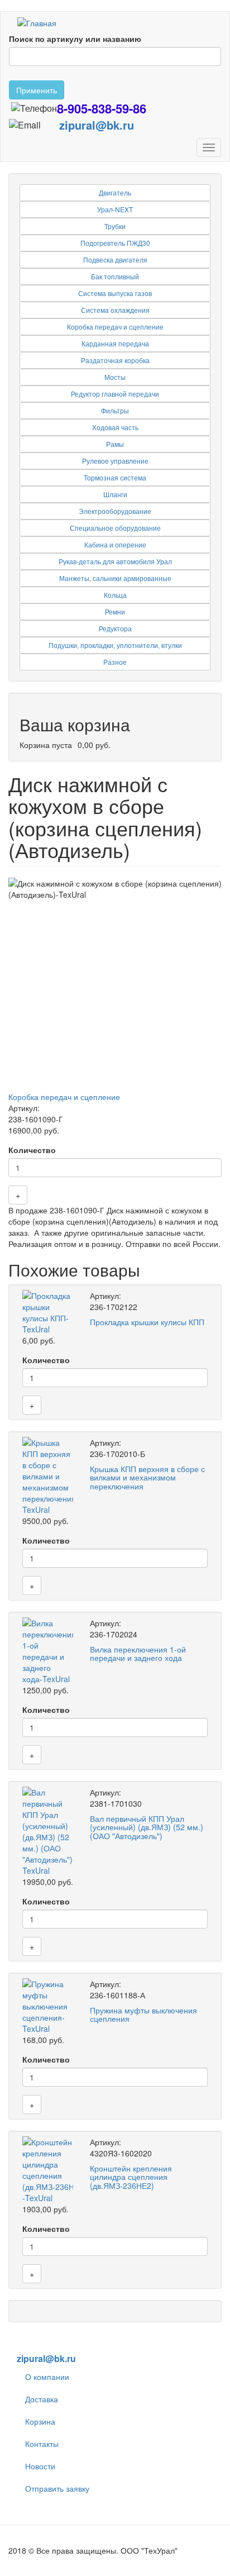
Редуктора (115, 628)
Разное (115, 662)
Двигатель (115, 192)
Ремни (115, 611)
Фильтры (115, 410)
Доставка (42, 2399)
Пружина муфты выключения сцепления (143, 2014)
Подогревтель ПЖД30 (115, 243)
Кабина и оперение (115, 544)
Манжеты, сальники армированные (115, 578)
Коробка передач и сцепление (115, 327)
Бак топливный (115, 276)
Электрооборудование (115, 511)
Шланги (115, 494)
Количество (32, 1150)
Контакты (42, 2444)
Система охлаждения (115, 310)
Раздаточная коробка (115, 360)
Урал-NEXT (115, 209)
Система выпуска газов (115, 293)
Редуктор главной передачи (115, 394)
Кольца (115, 595)
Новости (40, 2466)
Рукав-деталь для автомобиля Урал (115, 561)
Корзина (40, 2421)
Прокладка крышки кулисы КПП (147, 1322)
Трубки (115, 226)
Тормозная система (115, 477)
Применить (37, 90)
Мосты (115, 377)
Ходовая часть (115, 427)
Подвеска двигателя (115, 259)
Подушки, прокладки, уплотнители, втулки (115, 645)
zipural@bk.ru (97, 125)
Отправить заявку (57, 2488)
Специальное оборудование (115, 528)
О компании (47, 2377)
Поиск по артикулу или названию (75, 39)
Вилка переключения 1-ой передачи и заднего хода (138, 1653)
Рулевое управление (115, 461)
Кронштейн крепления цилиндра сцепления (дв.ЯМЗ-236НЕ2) (131, 2177)
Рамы (115, 444)
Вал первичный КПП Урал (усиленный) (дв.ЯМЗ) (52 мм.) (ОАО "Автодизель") (147, 1827)
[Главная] (37, 22)
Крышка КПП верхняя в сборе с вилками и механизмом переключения (147, 1477)
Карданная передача (115, 343)
